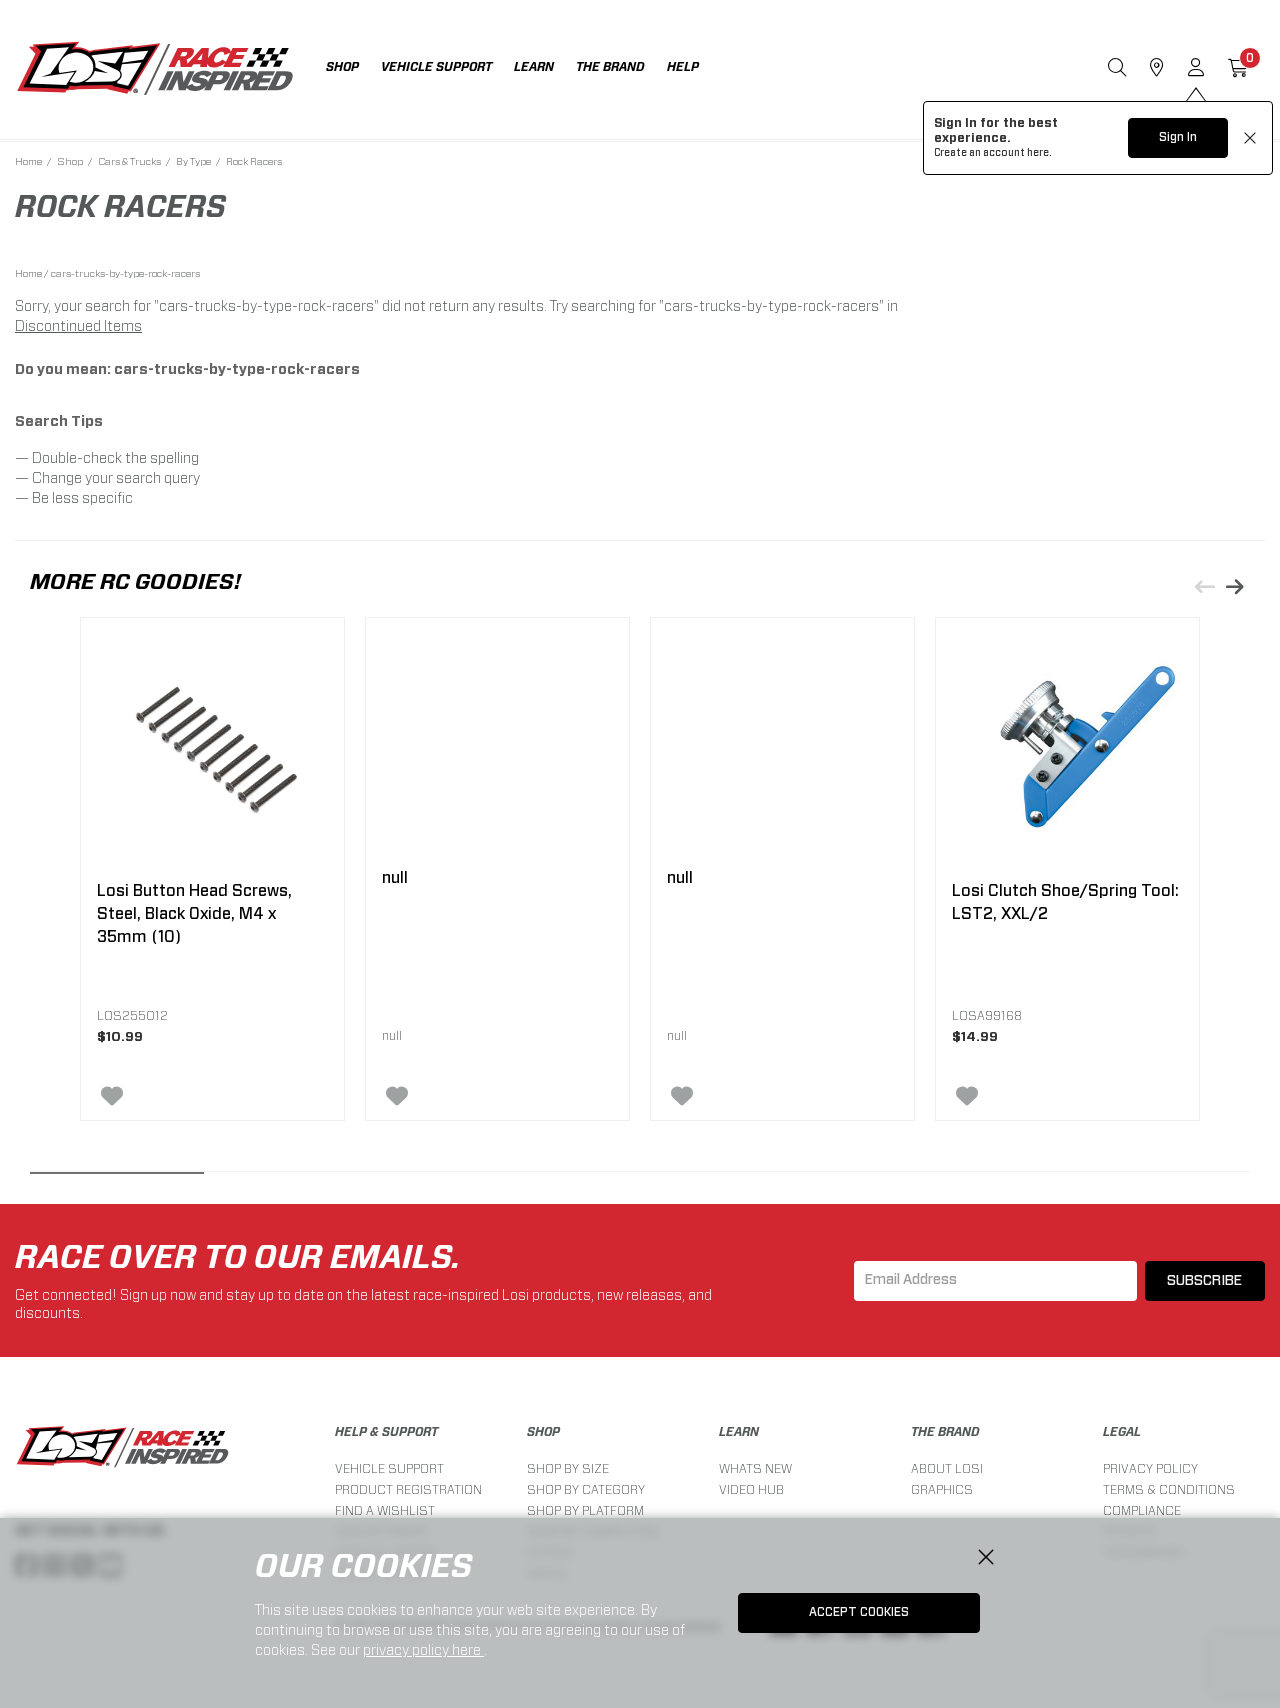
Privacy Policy (1150, 1468)
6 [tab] (988, 1178)
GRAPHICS (942, 1489)
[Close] (986, 1558)
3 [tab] (466, 1178)
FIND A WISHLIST (385, 1510)
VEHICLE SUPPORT (389, 1468)
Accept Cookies (859, 1612)
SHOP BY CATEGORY (586, 1489)
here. (1039, 153)
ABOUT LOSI (947, 1468)
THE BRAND (945, 1432)
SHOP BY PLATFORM (585, 1510)
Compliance (1142, 1510)
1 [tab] (117, 1178)
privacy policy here (423, 1650)
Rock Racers (254, 161)
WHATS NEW (755, 1468)
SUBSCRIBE (1204, 1281)
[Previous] (1205, 587)
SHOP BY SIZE (568, 1468)
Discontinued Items (78, 326)
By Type (193, 161)
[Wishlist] (227, 1096)
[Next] (1235, 587)
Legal (1122, 1432)
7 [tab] (1163, 1178)
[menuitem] (353, 69)
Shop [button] (342, 67)
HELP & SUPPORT (386, 1432)
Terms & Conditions (1169, 1489)
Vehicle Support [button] (436, 67)
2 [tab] (291, 1178)
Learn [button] (534, 67)
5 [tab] (814, 1178)
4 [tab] (640, 1178)
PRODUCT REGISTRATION (408, 1489)
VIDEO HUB (751, 1489)
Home (28, 161)
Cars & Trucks (129, 161)
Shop (70, 161)
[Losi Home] (155, 70)
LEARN (739, 1432)
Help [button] (683, 67)
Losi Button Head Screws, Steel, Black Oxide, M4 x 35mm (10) (194, 914)
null (395, 878)
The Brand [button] (610, 67)
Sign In (1178, 137)
